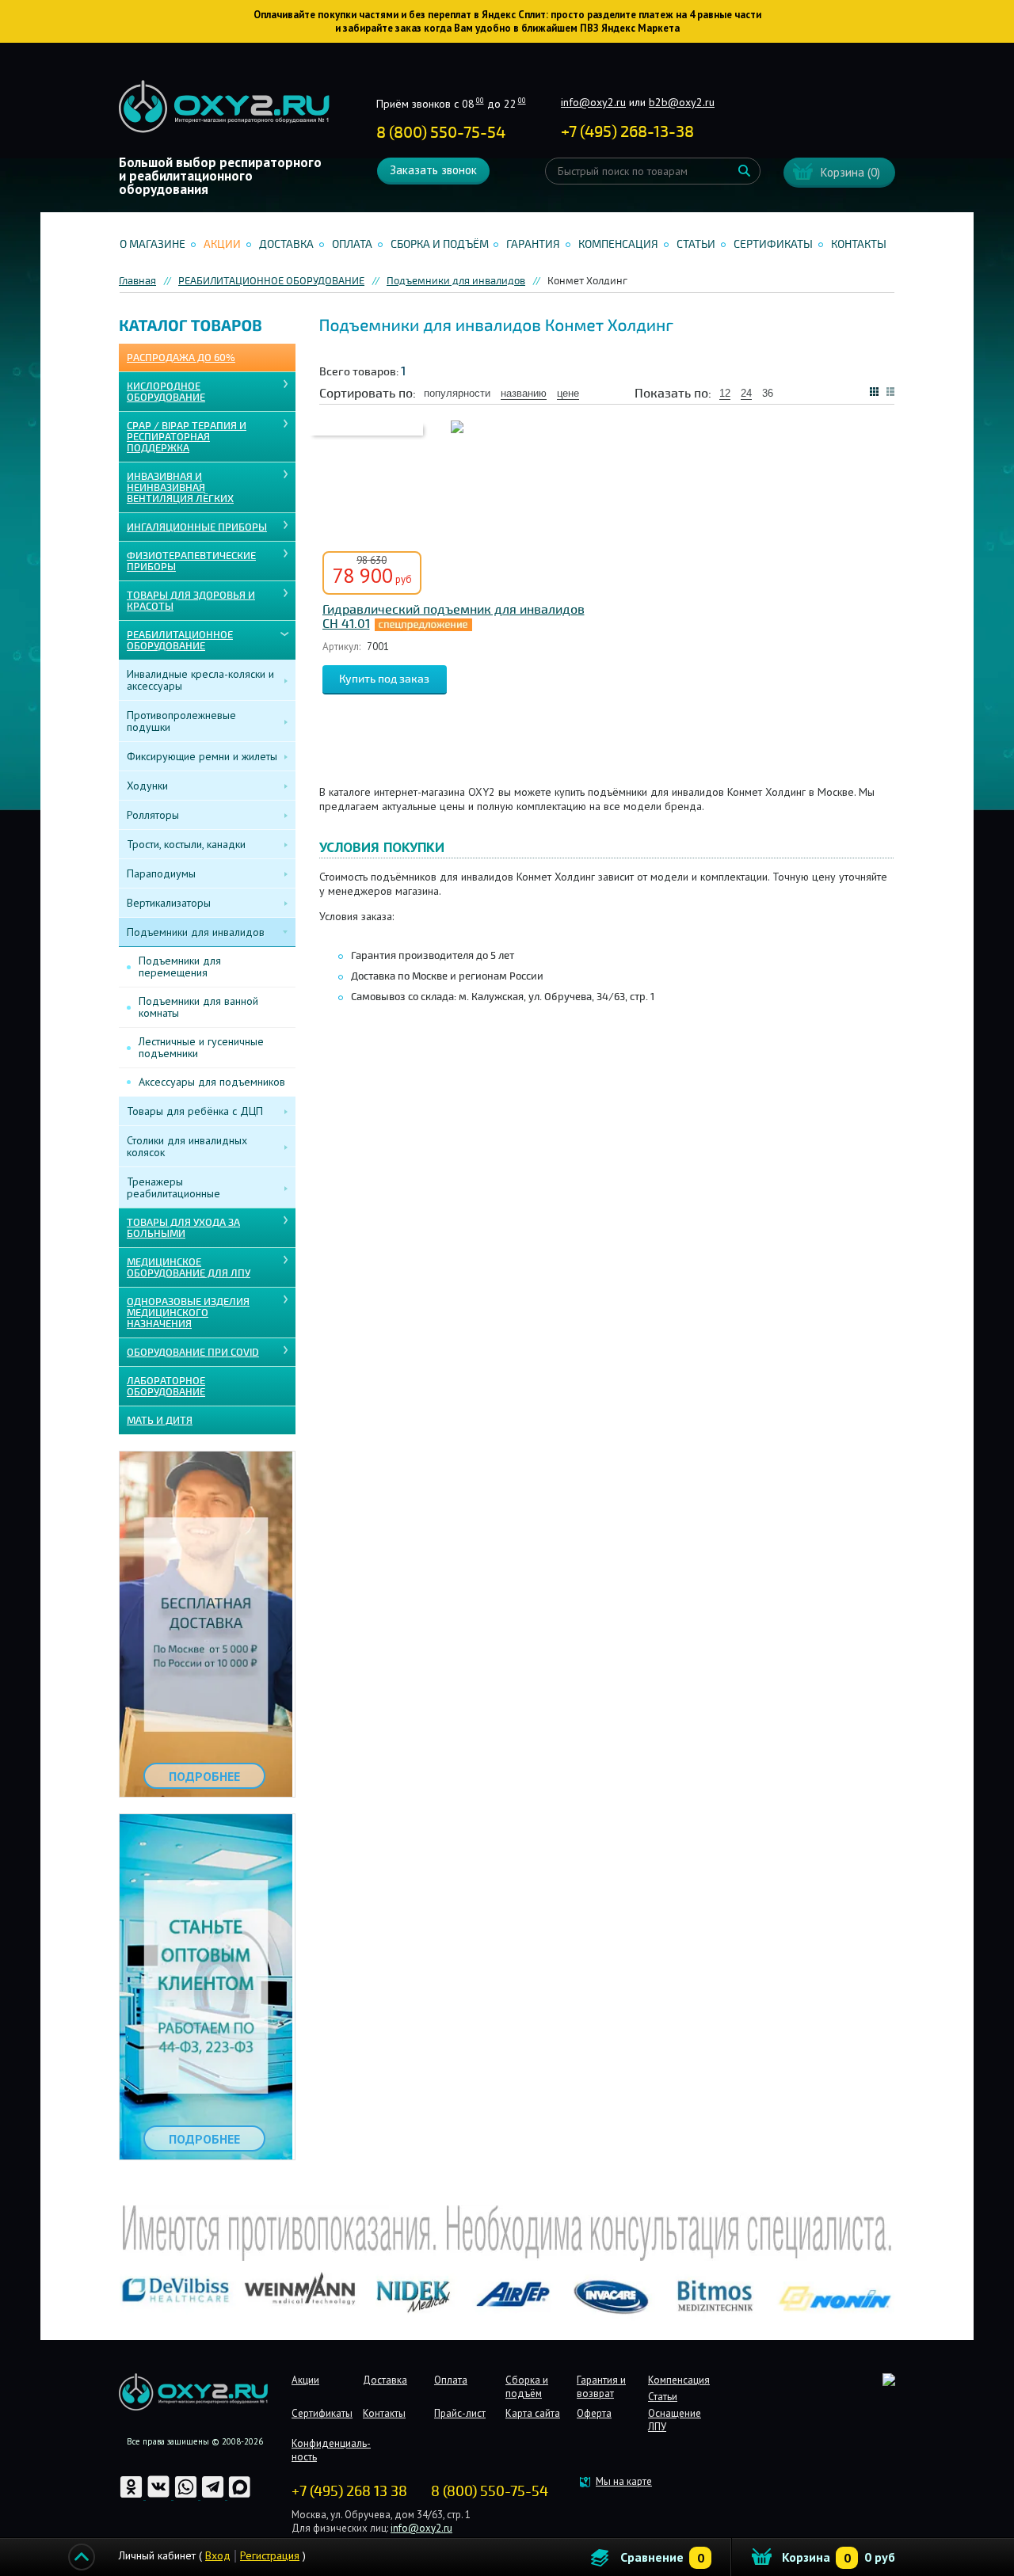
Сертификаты (773, 244)
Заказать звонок (433, 170)
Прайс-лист (460, 2413)
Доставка (286, 244)
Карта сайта (533, 2413)
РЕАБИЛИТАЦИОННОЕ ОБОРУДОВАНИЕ (180, 641)
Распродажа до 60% (181, 358)
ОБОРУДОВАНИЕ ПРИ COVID (193, 1353)
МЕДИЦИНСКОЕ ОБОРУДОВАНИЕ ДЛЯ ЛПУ (189, 1268)
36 (768, 393)
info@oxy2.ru (593, 102)
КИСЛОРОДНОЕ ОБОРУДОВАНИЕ (166, 392)
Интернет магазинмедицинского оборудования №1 (224, 107)
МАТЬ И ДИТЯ (160, 1421)
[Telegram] (214, 2496)
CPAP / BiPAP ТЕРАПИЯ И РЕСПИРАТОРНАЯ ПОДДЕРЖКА (187, 437)
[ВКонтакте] (160, 2496)
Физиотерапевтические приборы (191, 561)
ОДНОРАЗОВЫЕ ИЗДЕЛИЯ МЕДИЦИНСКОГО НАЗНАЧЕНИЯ (188, 1313)
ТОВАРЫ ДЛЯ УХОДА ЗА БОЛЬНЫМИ (183, 1228)
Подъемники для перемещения (180, 966)
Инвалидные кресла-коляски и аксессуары (200, 680)
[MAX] (240, 2496)
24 (746, 393)
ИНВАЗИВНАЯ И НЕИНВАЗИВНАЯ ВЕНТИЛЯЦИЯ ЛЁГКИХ (180, 488)
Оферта (594, 2413)
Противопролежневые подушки (181, 721)
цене (568, 393)
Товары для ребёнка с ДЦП (195, 1111)
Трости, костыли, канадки (186, 844)
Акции (222, 244)
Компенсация (618, 244)
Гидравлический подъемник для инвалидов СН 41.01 (454, 617)
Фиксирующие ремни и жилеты (202, 756)
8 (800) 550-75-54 (441, 133)
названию (524, 393)
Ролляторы (153, 815)
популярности (457, 393)
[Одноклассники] (132, 2496)
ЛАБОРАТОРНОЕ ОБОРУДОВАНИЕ (166, 1387)
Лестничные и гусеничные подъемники (201, 1047)
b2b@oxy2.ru (682, 102)
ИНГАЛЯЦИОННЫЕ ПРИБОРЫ (197, 527)
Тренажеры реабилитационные (173, 1187)
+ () (627, 132)
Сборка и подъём (440, 244)
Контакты (859, 244)
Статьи (696, 244)
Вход (218, 2555)
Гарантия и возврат (601, 2387)
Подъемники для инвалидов (196, 932)
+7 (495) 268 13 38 (349, 2491)
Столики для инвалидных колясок (187, 1146)
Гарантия (533, 244)
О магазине (152, 244)
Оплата (352, 244)
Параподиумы (161, 873)
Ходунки (147, 786)
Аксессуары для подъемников (212, 1082)
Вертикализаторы (169, 903)
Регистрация (270, 2555)
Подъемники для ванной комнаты (198, 1007)
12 (725, 393)
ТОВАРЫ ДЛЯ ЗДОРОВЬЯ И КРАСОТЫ (191, 601)
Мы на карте (624, 2481)
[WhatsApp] (187, 2496)
